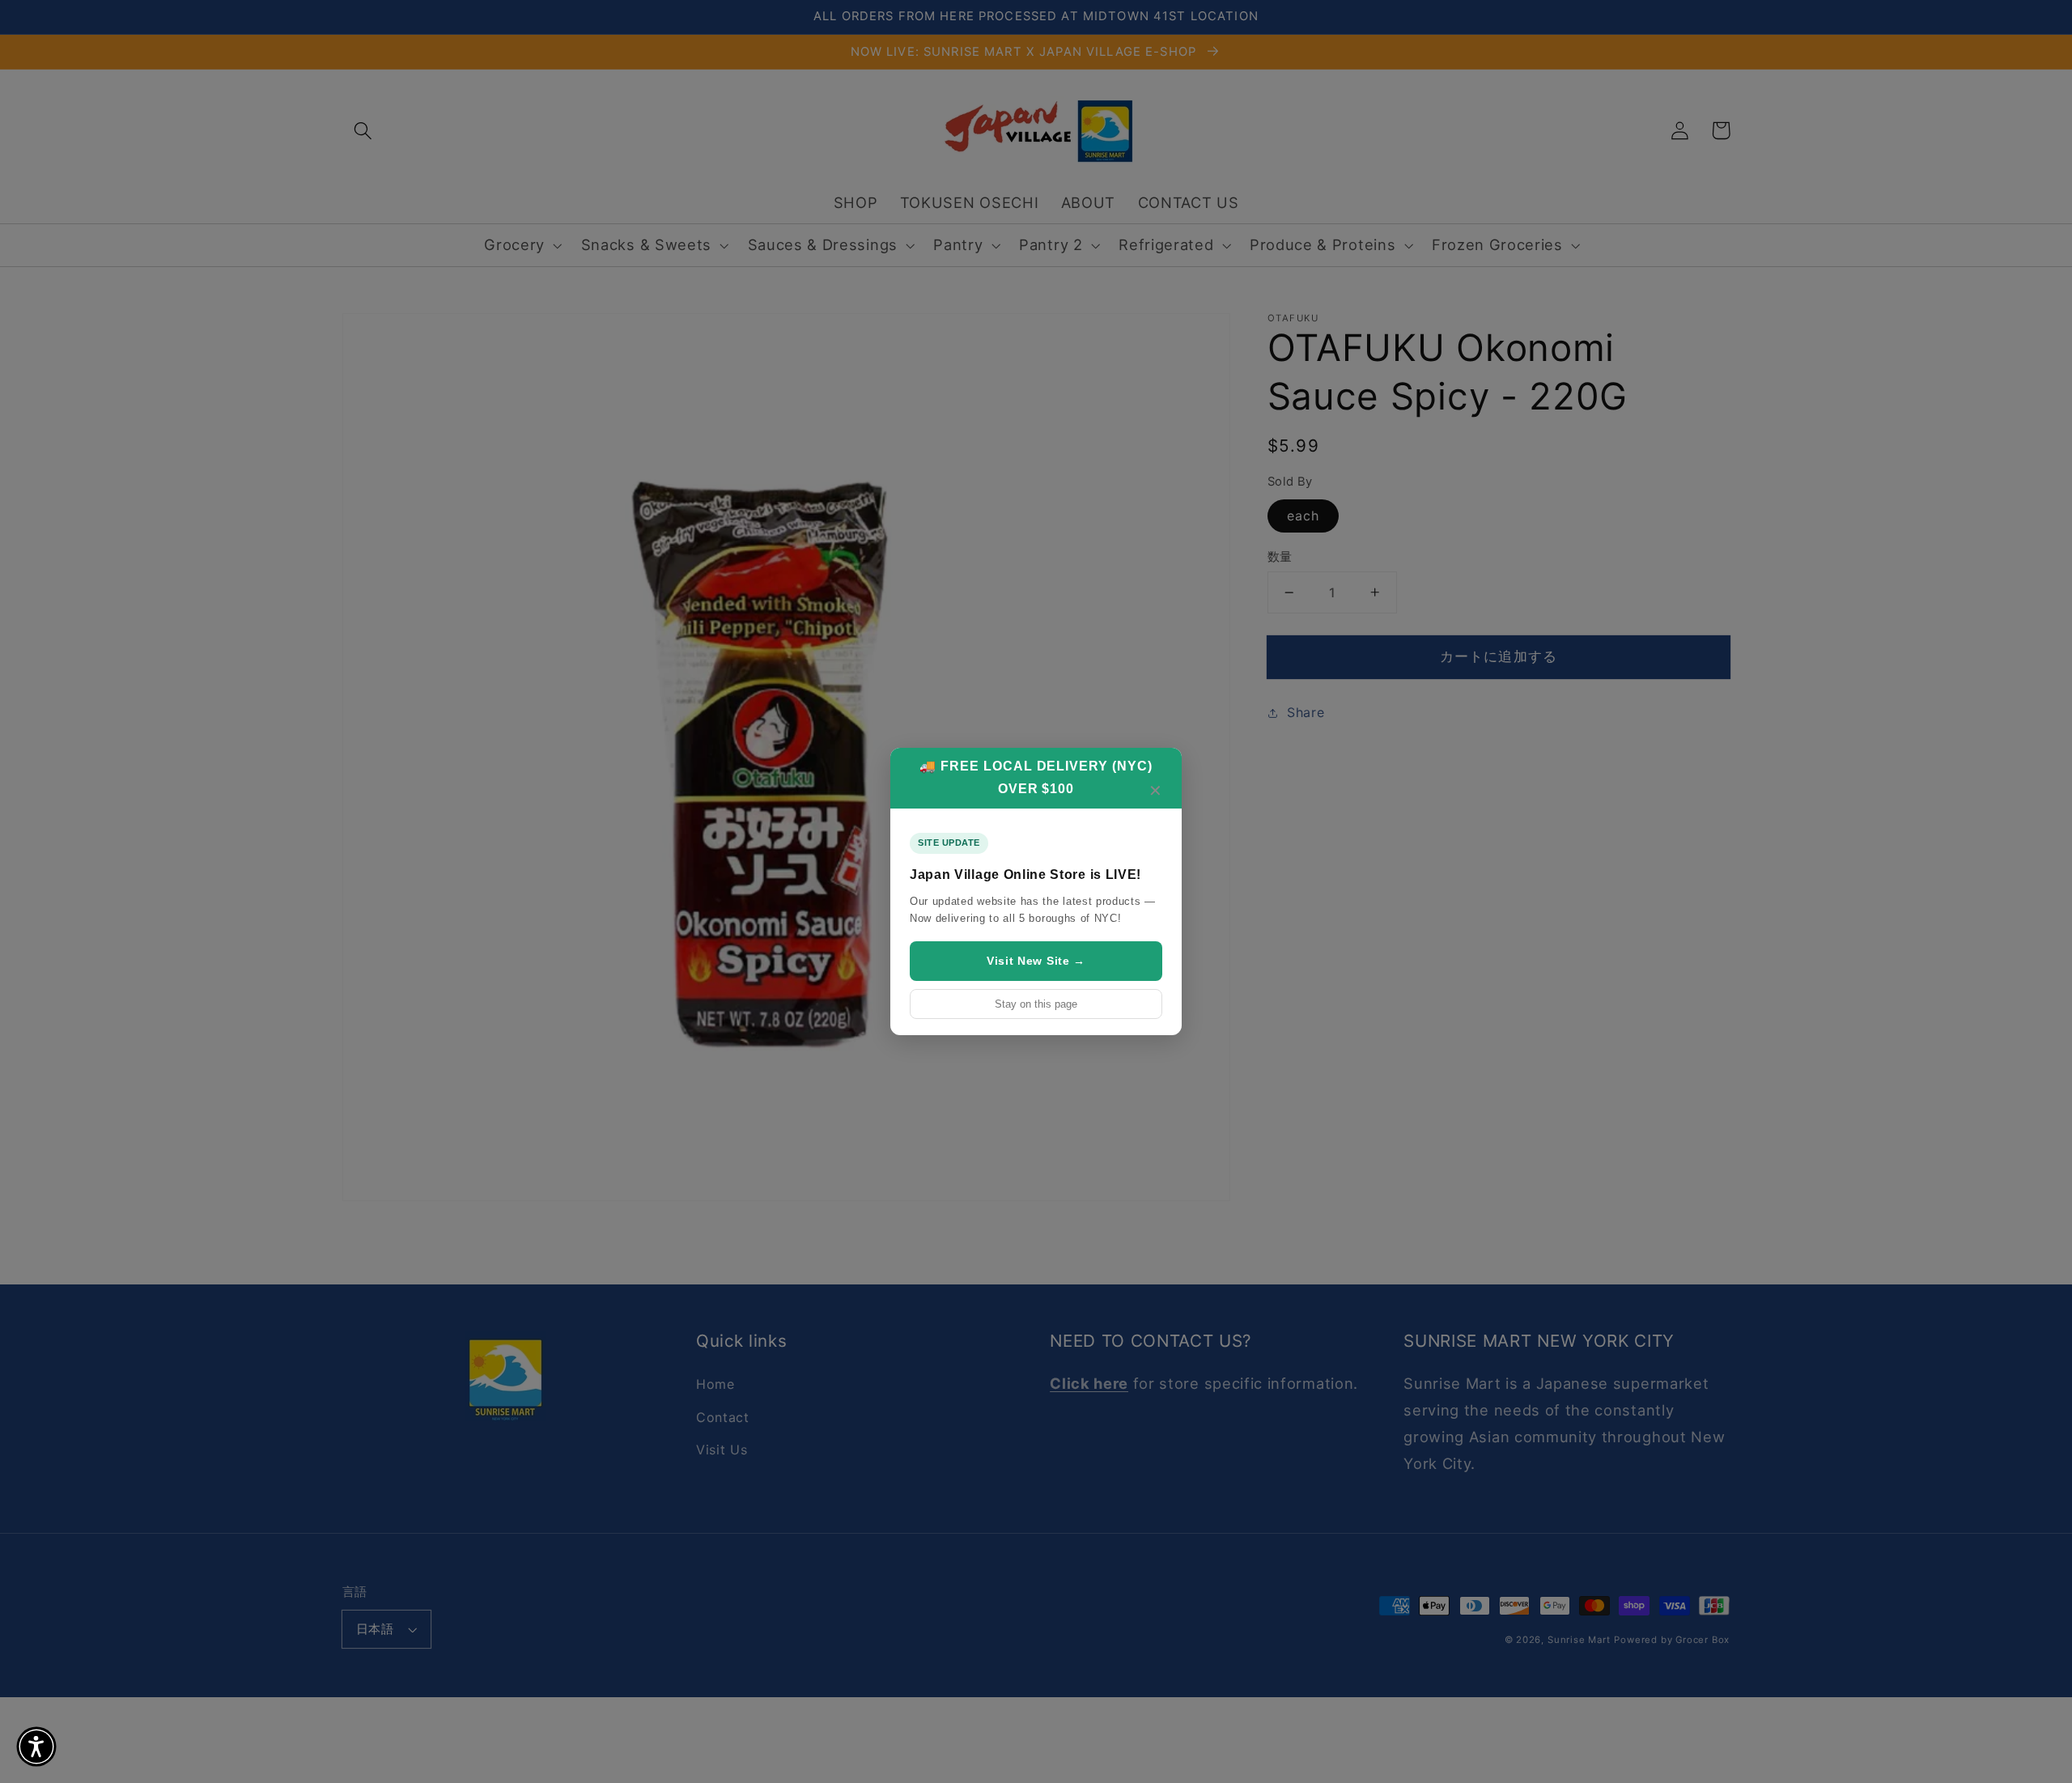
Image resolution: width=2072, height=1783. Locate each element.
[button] (36, 1747)
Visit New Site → (1036, 961)
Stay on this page (1036, 1004)
